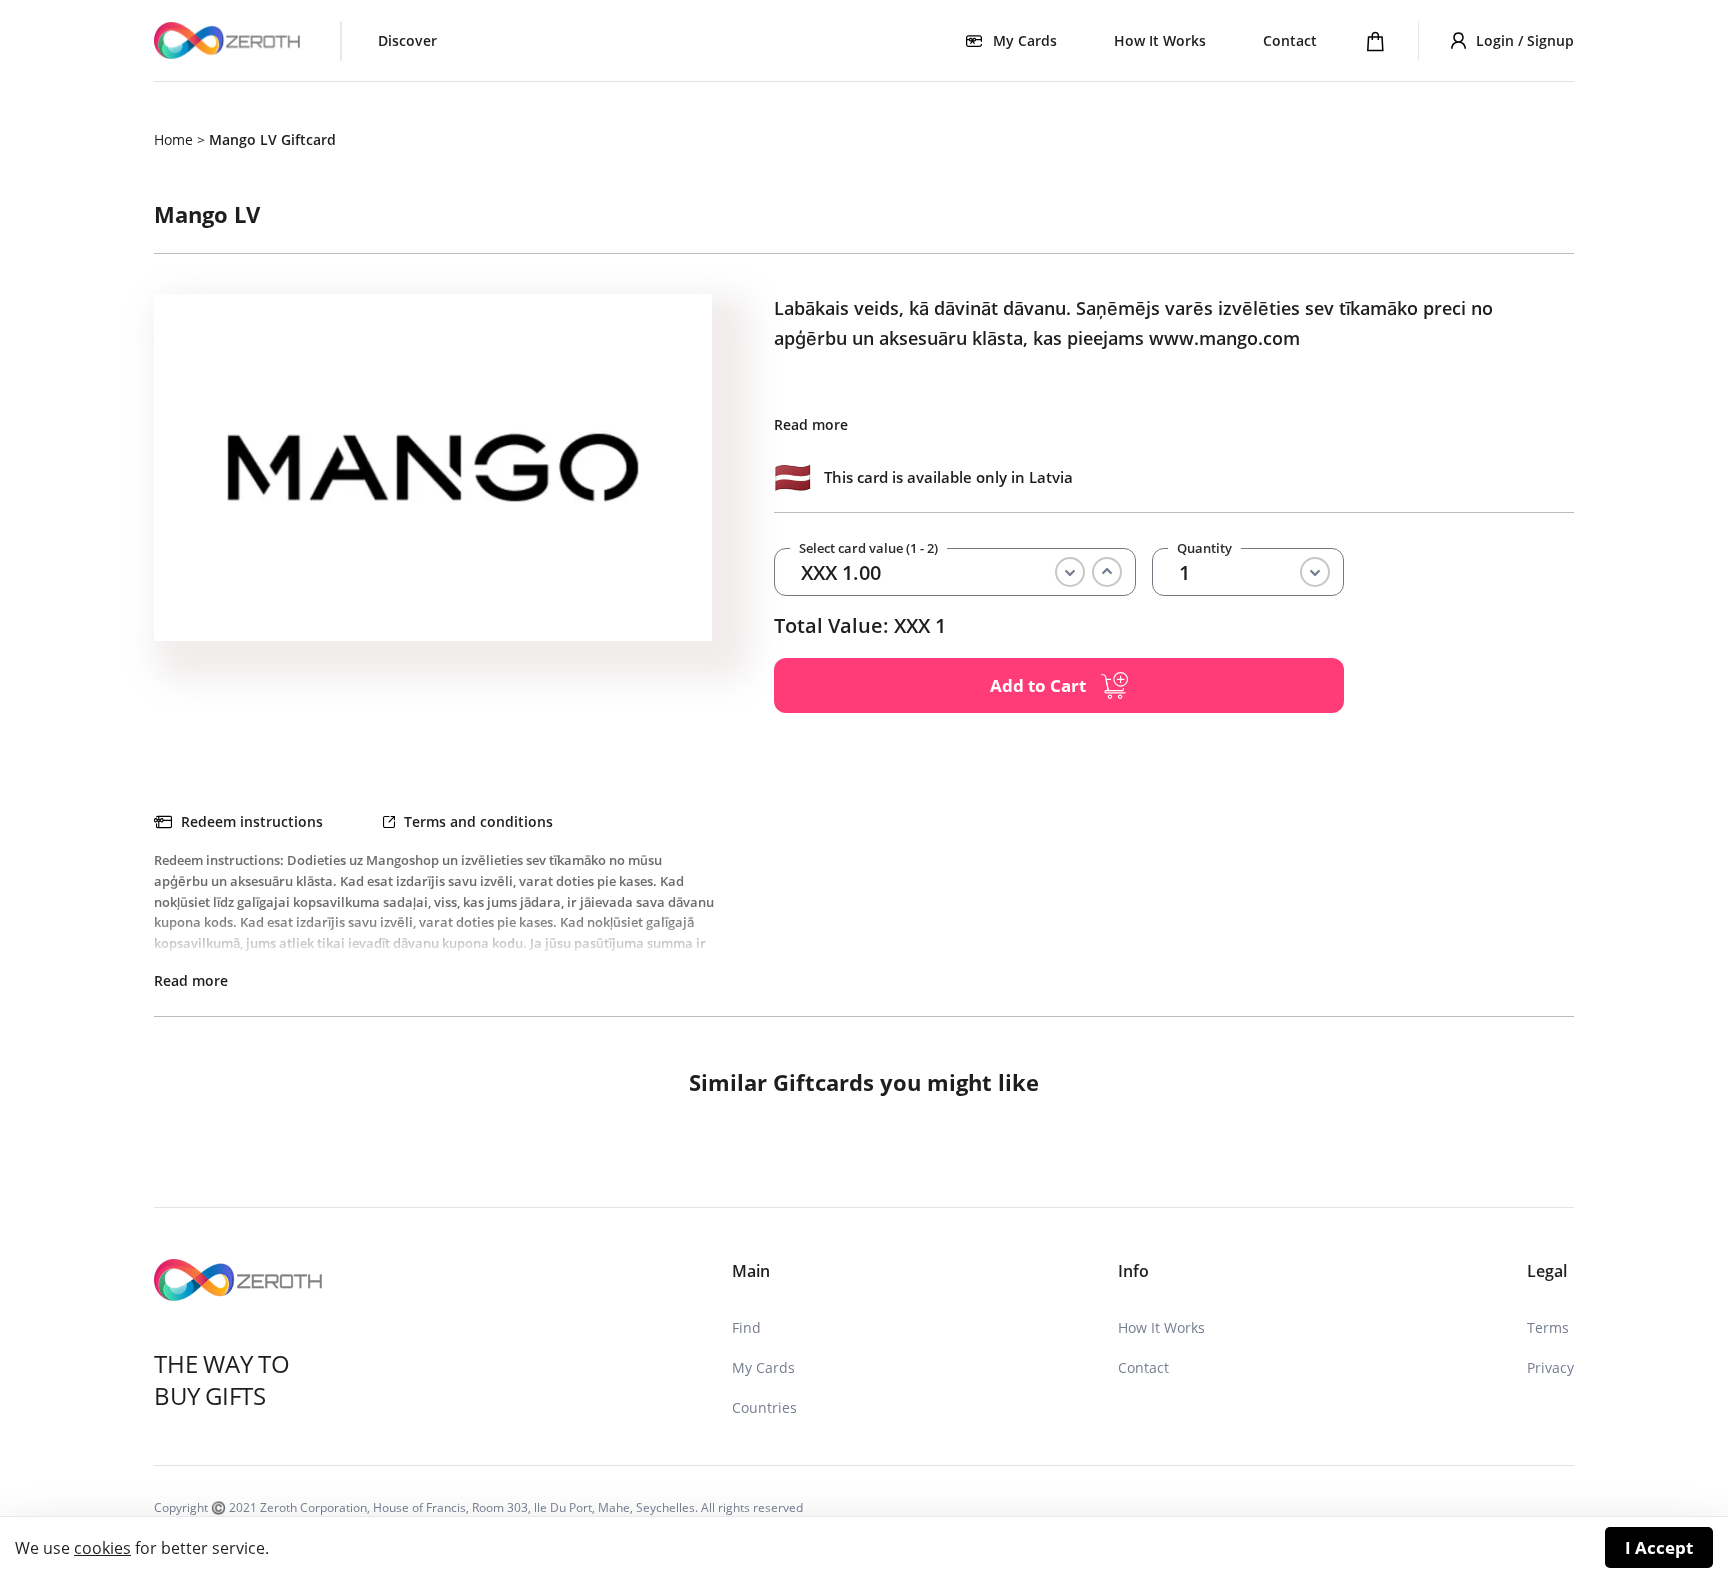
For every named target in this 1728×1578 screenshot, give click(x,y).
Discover (407, 40)
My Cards (763, 1367)
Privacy (1550, 1367)
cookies (102, 1548)
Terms (1548, 1327)
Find (746, 1327)
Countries (764, 1407)
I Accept (1659, 1547)
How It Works (1160, 40)
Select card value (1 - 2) (868, 548)
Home (173, 139)
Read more (811, 424)
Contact (1290, 40)
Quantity (1204, 548)
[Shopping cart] (1375, 41)
